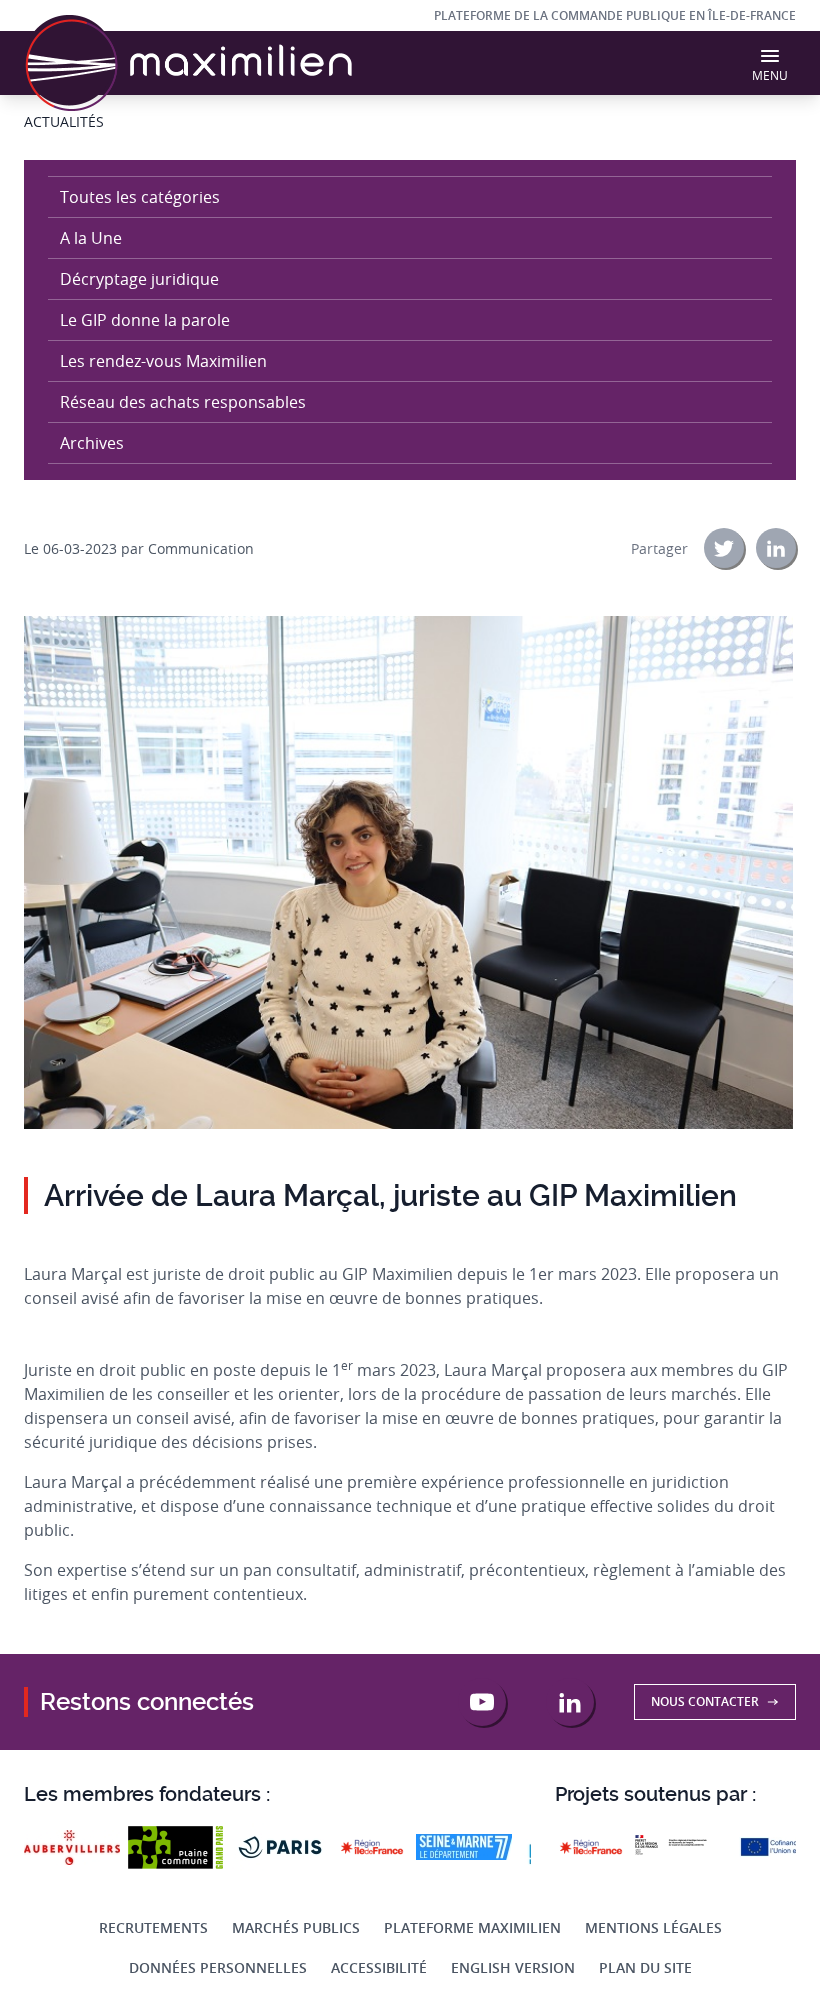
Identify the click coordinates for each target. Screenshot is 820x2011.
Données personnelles (218, 1967)
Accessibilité (379, 1967)
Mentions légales (653, 1927)
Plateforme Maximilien (472, 1927)
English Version (513, 1967)
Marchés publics (296, 1927)
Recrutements (153, 1927)
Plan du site (645, 1967)
